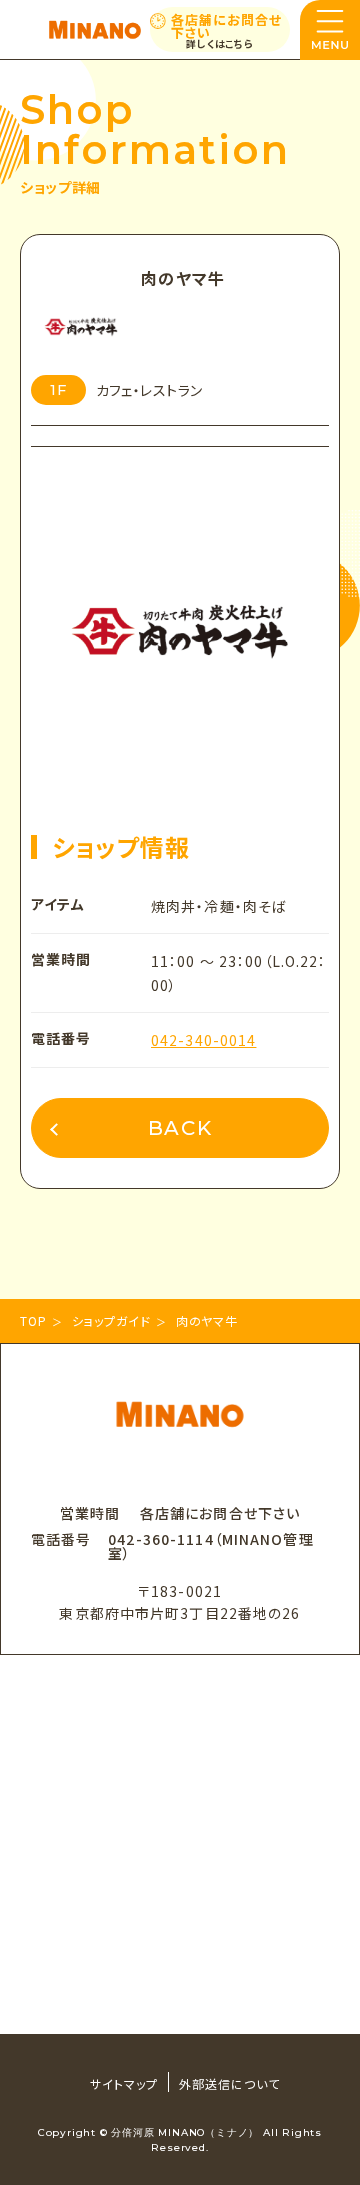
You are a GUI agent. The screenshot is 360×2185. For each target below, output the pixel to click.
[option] (180, 596)
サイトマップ (124, 2083)
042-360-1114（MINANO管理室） (211, 1546)
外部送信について (229, 2083)
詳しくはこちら (220, 44)
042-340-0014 (203, 1040)
